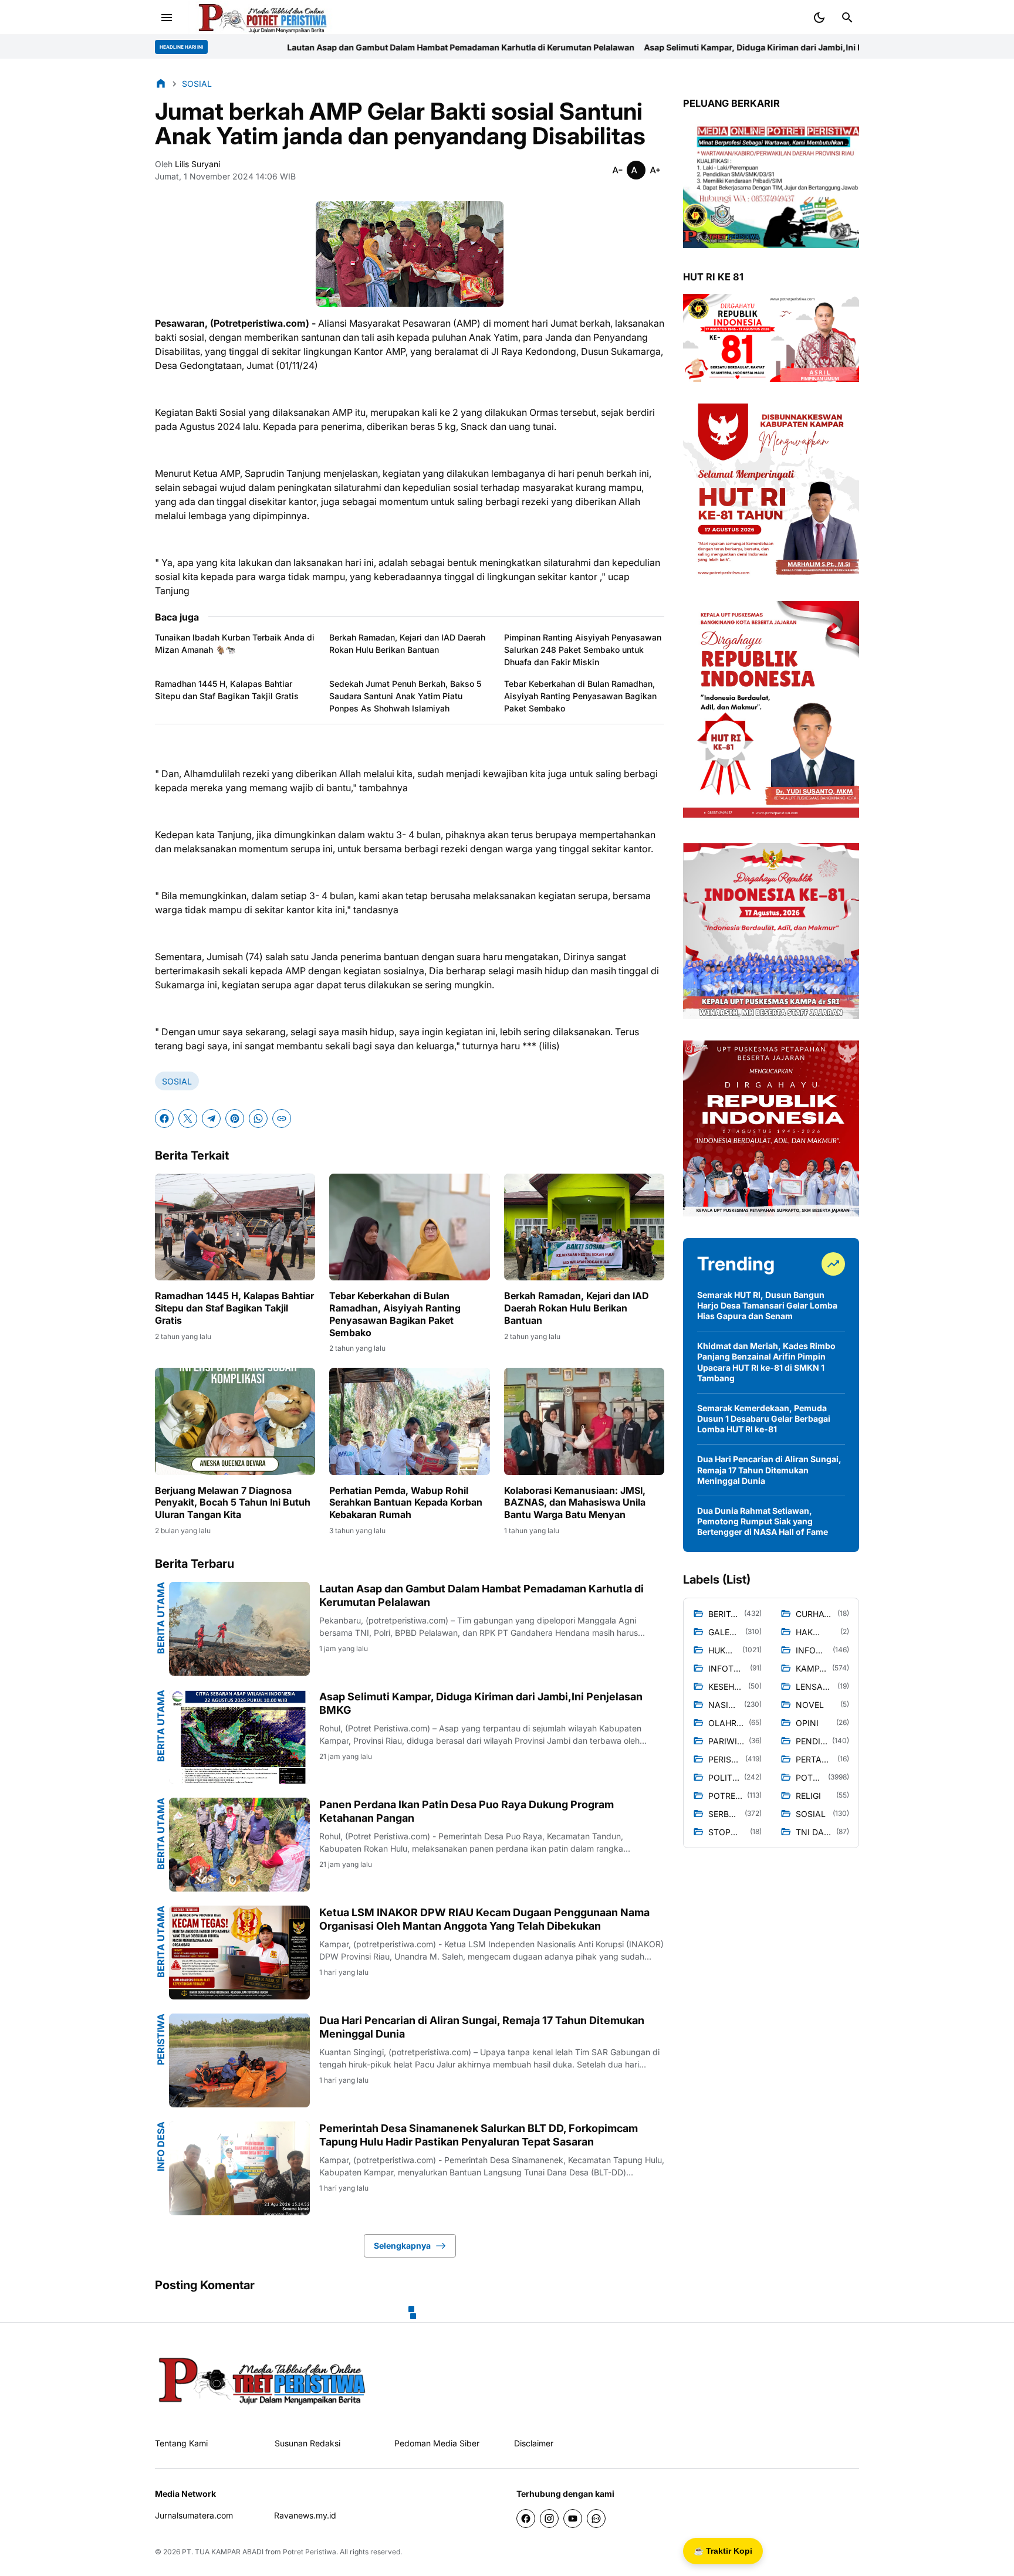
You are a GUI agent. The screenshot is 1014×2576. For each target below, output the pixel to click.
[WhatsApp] (258, 1118)
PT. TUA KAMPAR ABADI (223, 2552)
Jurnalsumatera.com (194, 2515)
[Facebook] (164, 1118)
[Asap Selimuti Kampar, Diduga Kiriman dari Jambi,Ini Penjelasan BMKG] (239, 1737)
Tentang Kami (181, 2443)
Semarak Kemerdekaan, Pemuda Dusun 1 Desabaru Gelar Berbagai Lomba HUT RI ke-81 (764, 1419)
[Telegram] (211, 1118)
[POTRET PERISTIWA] (263, 2380)
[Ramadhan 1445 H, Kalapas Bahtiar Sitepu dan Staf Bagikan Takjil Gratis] (235, 1227)
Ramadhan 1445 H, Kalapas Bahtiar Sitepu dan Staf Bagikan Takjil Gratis (227, 690)
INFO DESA (161, 2146)
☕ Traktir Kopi (723, 2551)
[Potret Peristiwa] (263, 18)
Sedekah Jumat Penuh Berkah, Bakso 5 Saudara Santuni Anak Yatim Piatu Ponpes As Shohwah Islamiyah (405, 696)
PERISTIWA (161, 2039)
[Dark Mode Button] (819, 18)
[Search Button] (847, 18)
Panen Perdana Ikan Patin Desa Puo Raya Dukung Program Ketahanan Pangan (467, 1811)
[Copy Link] (282, 1118)
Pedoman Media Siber (437, 2443)
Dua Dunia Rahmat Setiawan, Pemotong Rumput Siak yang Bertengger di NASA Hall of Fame (763, 1521)
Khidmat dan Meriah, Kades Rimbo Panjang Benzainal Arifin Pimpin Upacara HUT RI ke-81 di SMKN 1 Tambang (766, 1362)
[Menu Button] (167, 18)
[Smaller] (617, 170)
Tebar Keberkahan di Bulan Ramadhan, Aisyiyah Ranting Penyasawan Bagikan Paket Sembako (580, 696)
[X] (188, 1118)
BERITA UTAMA (161, 1618)
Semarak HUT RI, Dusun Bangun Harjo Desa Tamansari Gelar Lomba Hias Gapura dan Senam (767, 1305)
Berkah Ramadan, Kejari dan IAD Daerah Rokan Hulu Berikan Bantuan (407, 643)
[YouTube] (573, 2519)
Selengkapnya (402, 2245)
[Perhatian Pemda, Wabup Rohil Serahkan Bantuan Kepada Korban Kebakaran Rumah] (409, 1421)
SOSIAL (177, 1081)
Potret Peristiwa (310, 2552)
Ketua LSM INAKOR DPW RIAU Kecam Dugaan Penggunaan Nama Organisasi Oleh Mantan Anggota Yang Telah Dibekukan (484, 1919)
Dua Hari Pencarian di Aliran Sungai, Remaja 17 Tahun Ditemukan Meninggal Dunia (482, 2027)
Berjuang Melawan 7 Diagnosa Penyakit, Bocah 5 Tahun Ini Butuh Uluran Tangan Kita (233, 1503)
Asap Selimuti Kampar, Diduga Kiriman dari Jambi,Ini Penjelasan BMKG (580, 47)
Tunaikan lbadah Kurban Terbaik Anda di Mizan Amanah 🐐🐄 (235, 643)
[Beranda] (161, 83)
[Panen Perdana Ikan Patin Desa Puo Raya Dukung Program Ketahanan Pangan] (239, 1845)
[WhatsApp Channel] (596, 2519)
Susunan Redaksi (307, 2443)
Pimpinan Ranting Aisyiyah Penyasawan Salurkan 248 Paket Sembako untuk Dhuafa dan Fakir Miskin (583, 650)
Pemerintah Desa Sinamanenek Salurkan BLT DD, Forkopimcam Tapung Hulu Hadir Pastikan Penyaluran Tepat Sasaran (479, 2135)
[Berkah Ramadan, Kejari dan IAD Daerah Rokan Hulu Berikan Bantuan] (584, 1227)
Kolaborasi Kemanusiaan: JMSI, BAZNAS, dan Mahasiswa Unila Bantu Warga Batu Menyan (575, 1503)
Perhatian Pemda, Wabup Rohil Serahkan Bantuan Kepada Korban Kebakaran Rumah (406, 1503)
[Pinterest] (235, 1118)
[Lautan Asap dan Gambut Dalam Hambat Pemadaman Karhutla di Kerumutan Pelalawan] (239, 1629)
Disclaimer (534, 2443)
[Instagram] (549, 2519)
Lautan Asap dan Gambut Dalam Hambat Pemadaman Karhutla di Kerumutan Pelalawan (255, 47)
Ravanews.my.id (305, 2515)
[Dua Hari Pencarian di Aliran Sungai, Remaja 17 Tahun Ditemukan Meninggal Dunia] (239, 2060)
